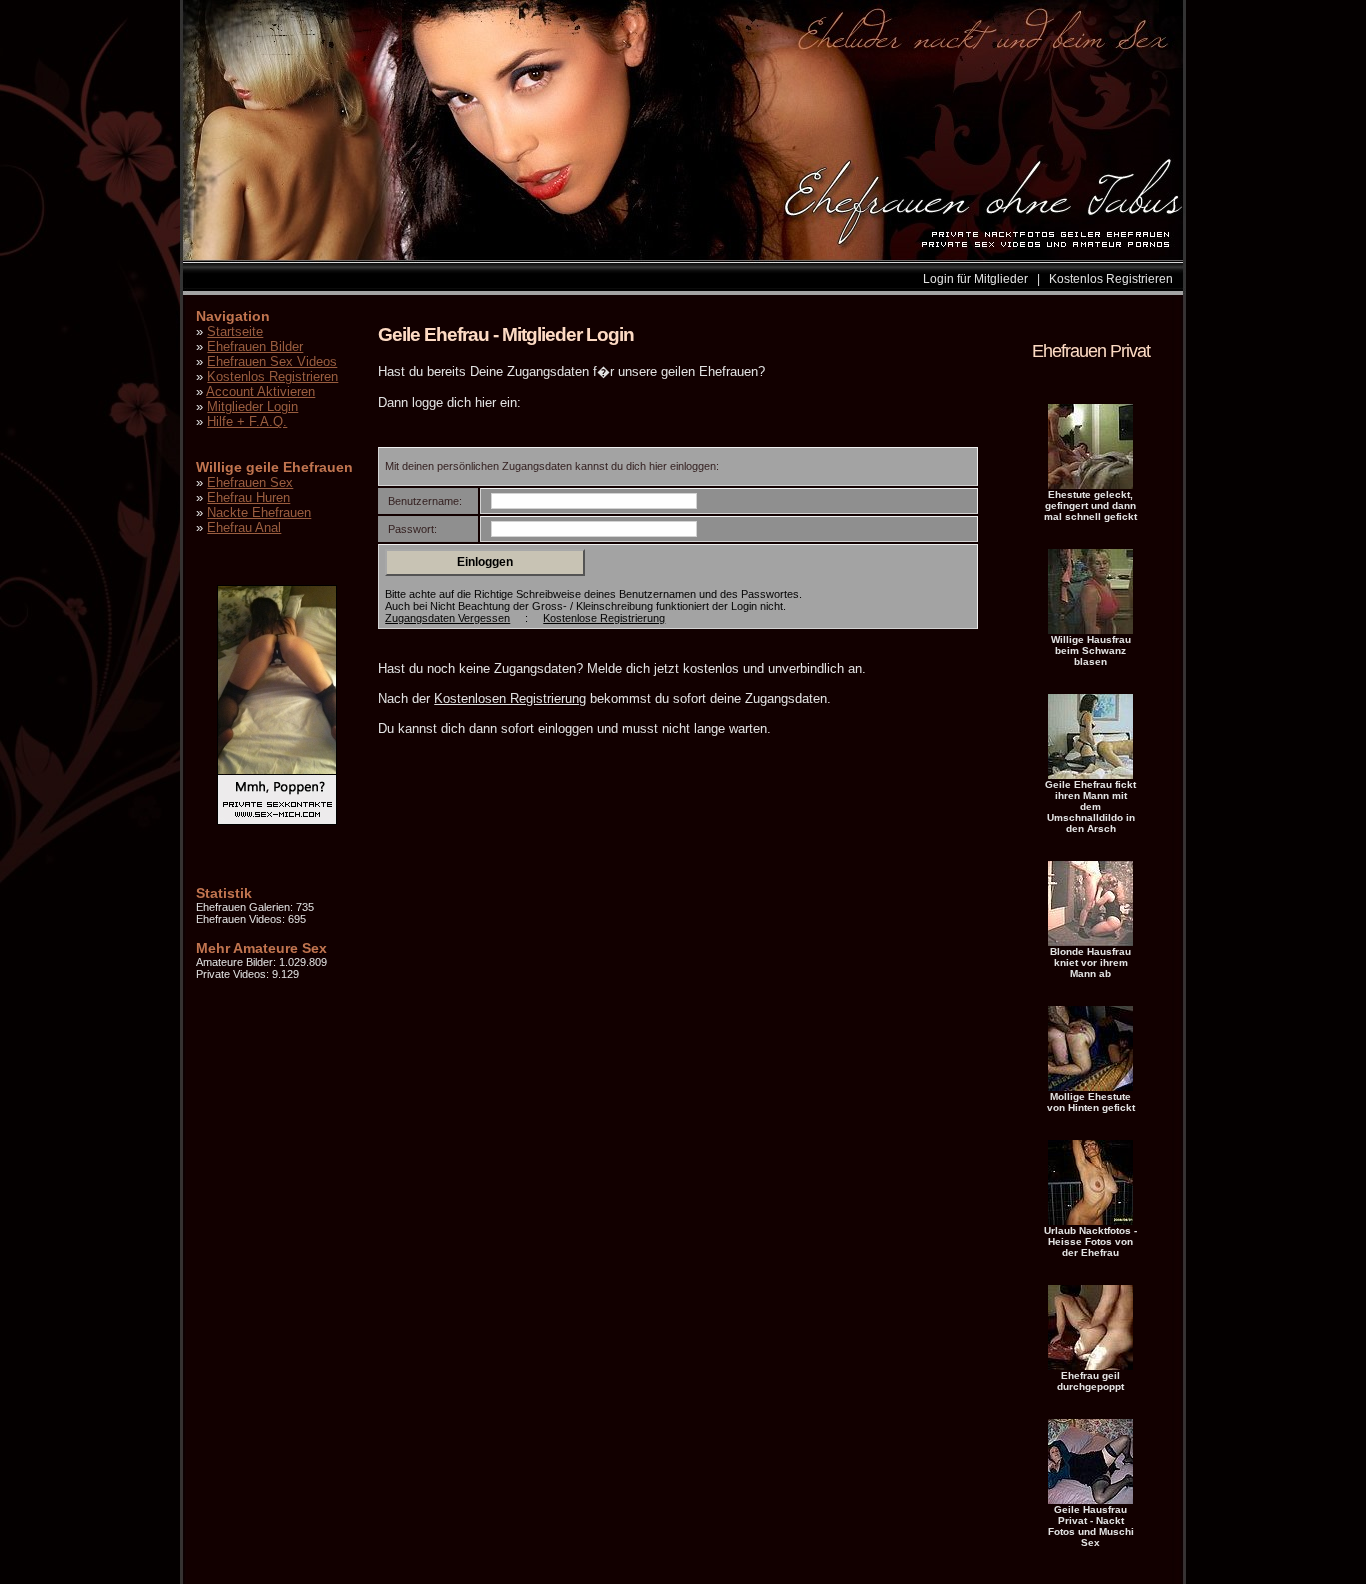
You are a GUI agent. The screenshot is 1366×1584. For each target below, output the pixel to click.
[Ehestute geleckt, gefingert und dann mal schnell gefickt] (1090, 485)
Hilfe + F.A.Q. (247, 421)
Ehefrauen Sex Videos (272, 361)
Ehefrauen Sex (250, 482)
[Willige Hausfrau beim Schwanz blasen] (1090, 630)
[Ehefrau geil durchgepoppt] (1090, 1366)
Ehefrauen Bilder (255, 346)
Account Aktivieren (260, 391)
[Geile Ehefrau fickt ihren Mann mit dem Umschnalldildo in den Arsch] (1090, 775)
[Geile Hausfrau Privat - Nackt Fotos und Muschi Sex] (1090, 1500)
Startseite (235, 331)
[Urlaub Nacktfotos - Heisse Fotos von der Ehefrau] (1090, 1221)
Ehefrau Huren (248, 497)
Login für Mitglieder (975, 279)
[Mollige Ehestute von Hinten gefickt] (1090, 1087)
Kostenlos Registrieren (1111, 279)
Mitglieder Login (252, 406)
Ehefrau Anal (244, 527)
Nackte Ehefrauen (259, 512)
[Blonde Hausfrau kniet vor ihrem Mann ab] (1090, 942)
